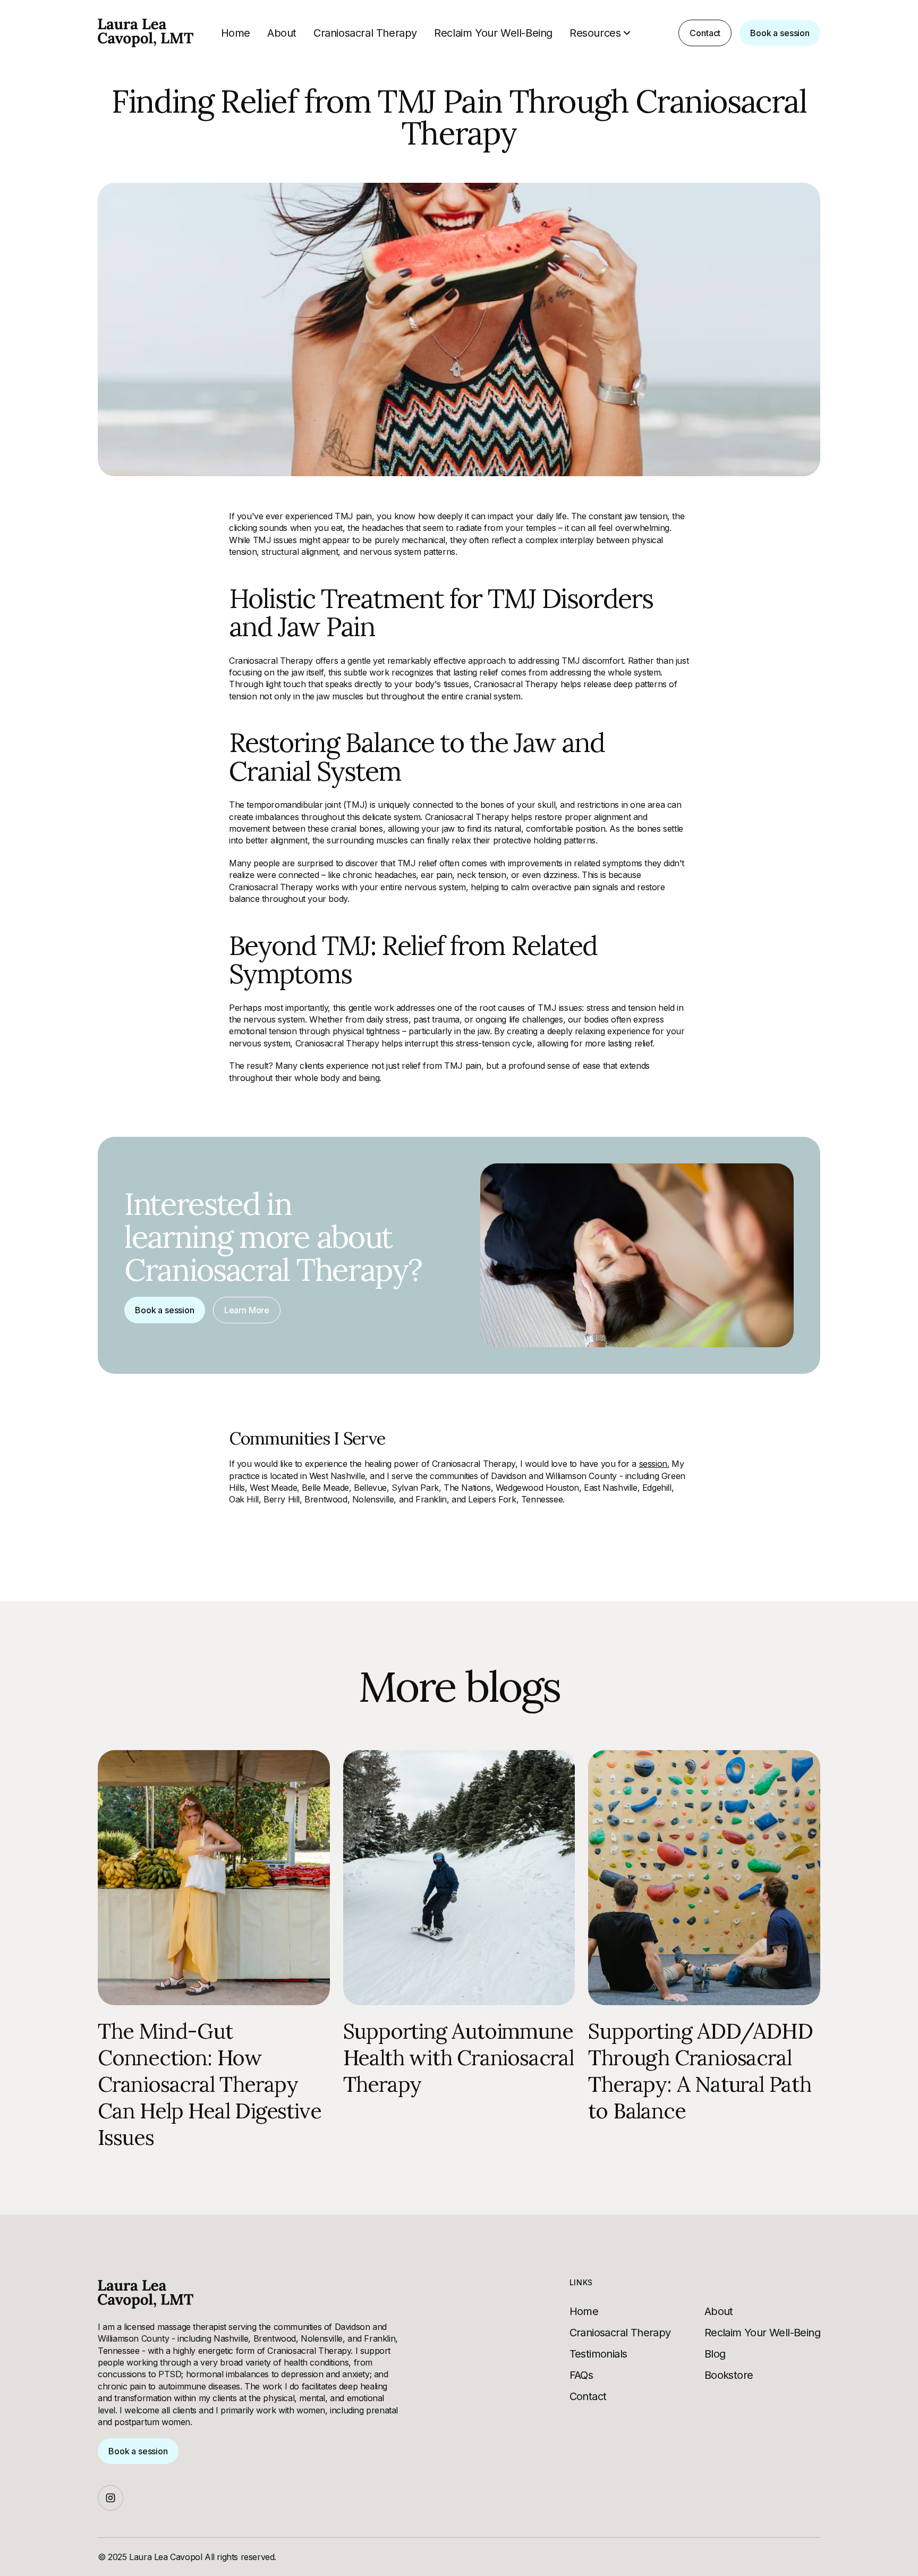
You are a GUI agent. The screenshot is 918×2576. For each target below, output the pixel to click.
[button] (601, 33)
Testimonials (598, 2354)
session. (654, 1464)
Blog (715, 2354)
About (282, 33)
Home (236, 33)
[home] (146, 33)
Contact (588, 2396)
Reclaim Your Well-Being (493, 33)
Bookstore (729, 2375)
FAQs (581, 2375)
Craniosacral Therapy (365, 33)
